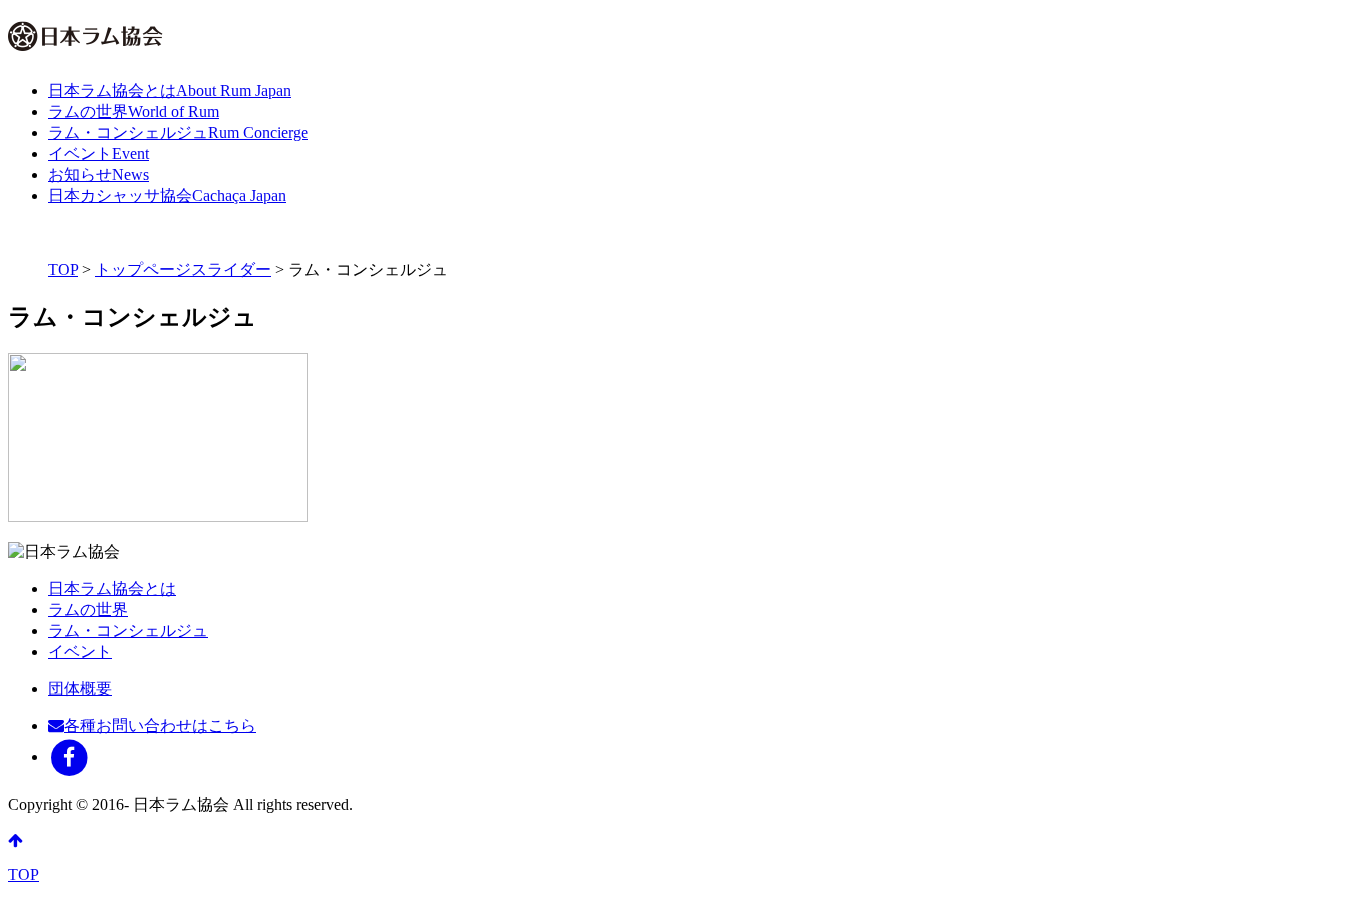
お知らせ (98, 174)
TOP (63, 269)
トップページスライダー (183, 269)
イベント (98, 153)
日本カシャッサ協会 (167, 195)
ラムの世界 (133, 111)
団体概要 (80, 688)
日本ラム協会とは (169, 90)
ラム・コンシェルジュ (178, 132)
